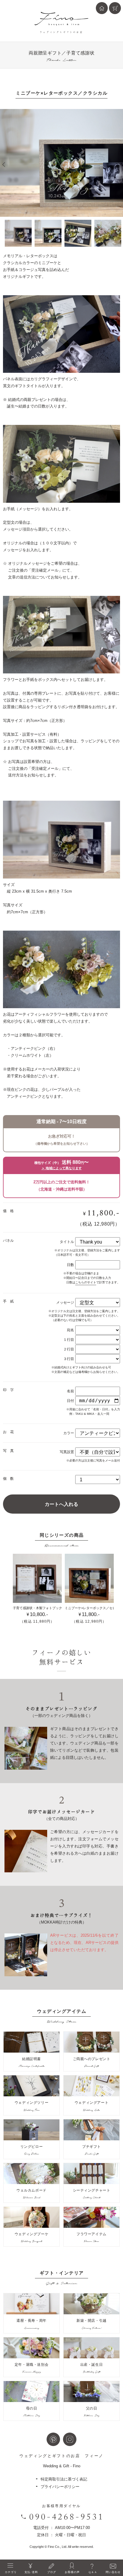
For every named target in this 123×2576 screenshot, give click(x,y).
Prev (3, 165)
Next (120, 165)
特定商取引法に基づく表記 (64, 2479)
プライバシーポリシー (60, 2487)
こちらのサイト (86, 1282)
